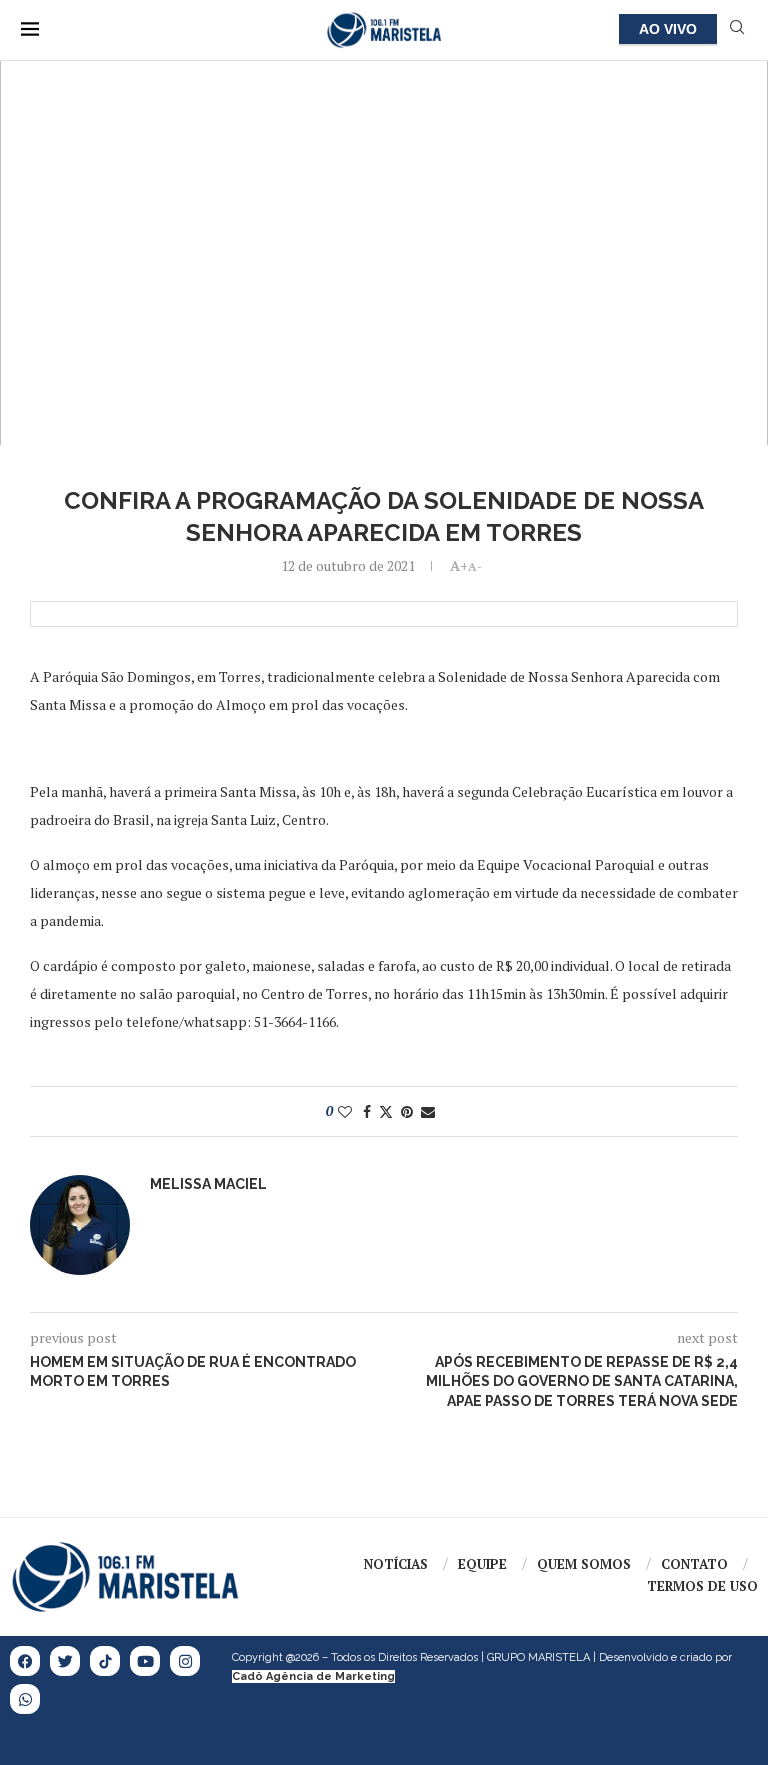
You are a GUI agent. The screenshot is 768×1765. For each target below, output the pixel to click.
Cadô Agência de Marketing (313, 1676)
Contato (694, 1564)
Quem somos (584, 1564)
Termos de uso (702, 1586)
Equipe (482, 1564)
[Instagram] (185, 1661)
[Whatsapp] (25, 1699)
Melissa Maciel (208, 1184)
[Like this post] (345, 1111)
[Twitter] (65, 1661)
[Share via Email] (428, 1111)
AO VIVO (668, 29)
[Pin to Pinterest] (407, 1111)
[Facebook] (25, 1661)
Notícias (396, 1564)
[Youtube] (145, 1661)
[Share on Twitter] (386, 1111)
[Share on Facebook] (367, 1111)
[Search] (737, 29)
